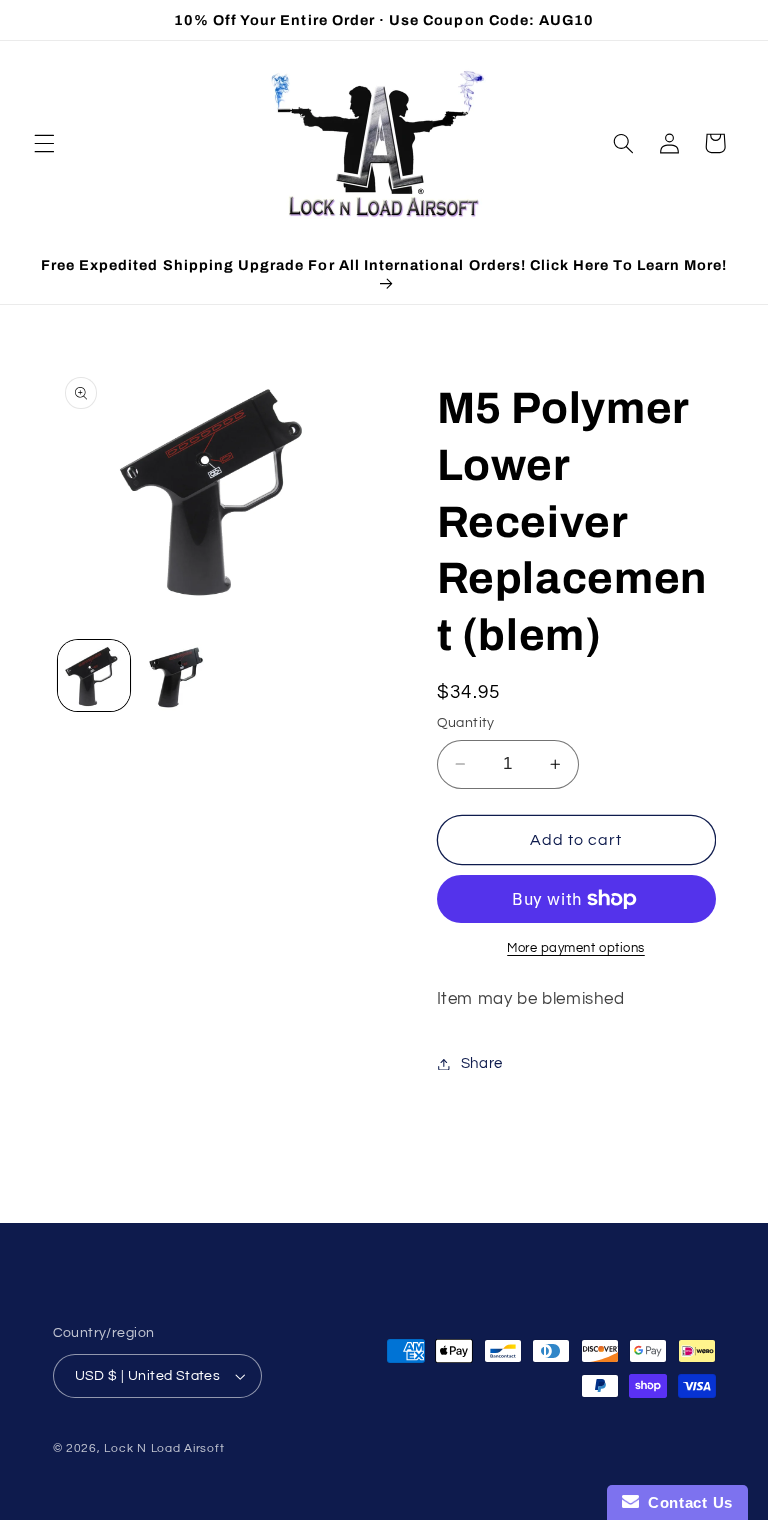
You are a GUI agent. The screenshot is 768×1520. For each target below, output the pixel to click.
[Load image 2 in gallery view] (176, 676)
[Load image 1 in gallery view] (94, 676)
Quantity (466, 723)
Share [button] (482, 1063)
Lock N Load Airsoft (164, 1448)
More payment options (576, 948)
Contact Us (686, 1502)
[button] (44, 143)
